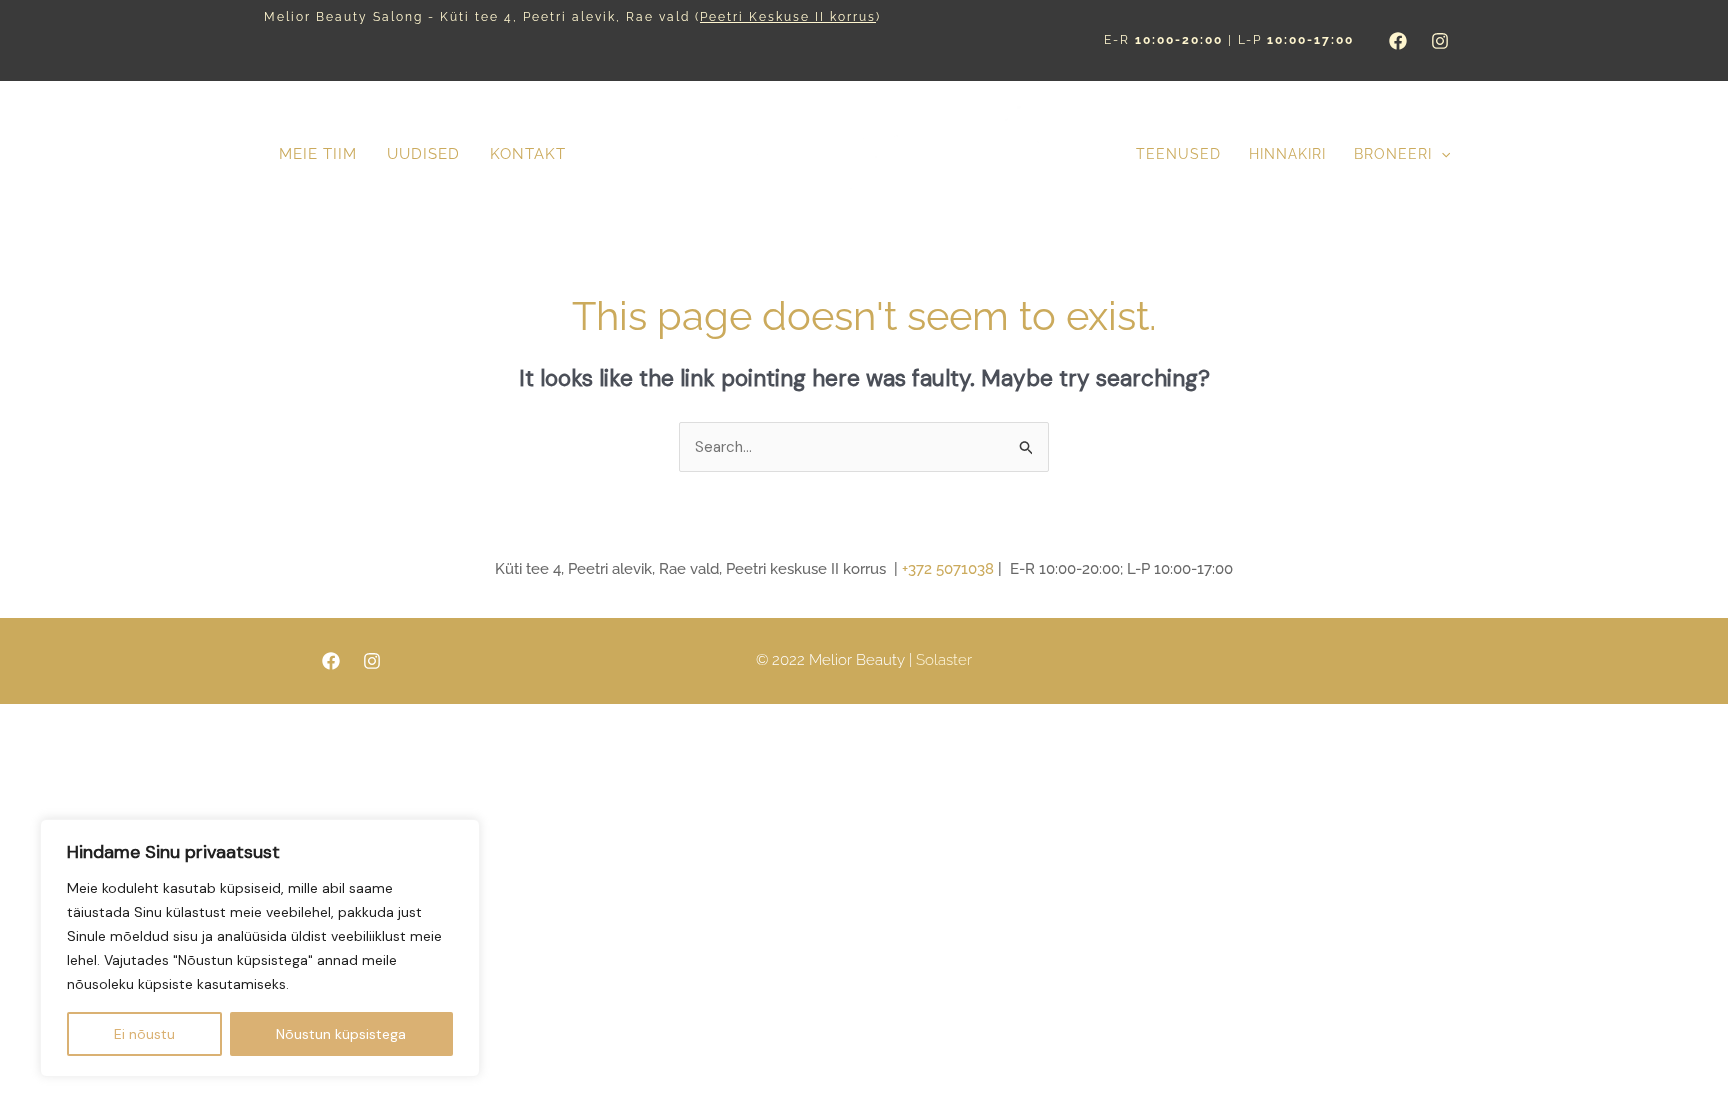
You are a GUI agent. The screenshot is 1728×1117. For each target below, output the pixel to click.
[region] (260, 948)
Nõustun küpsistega (341, 1034)
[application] (1441, 154)
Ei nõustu (144, 1034)
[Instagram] (1440, 41)
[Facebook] (1398, 41)
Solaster (944, 660)
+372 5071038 (948, 569)
